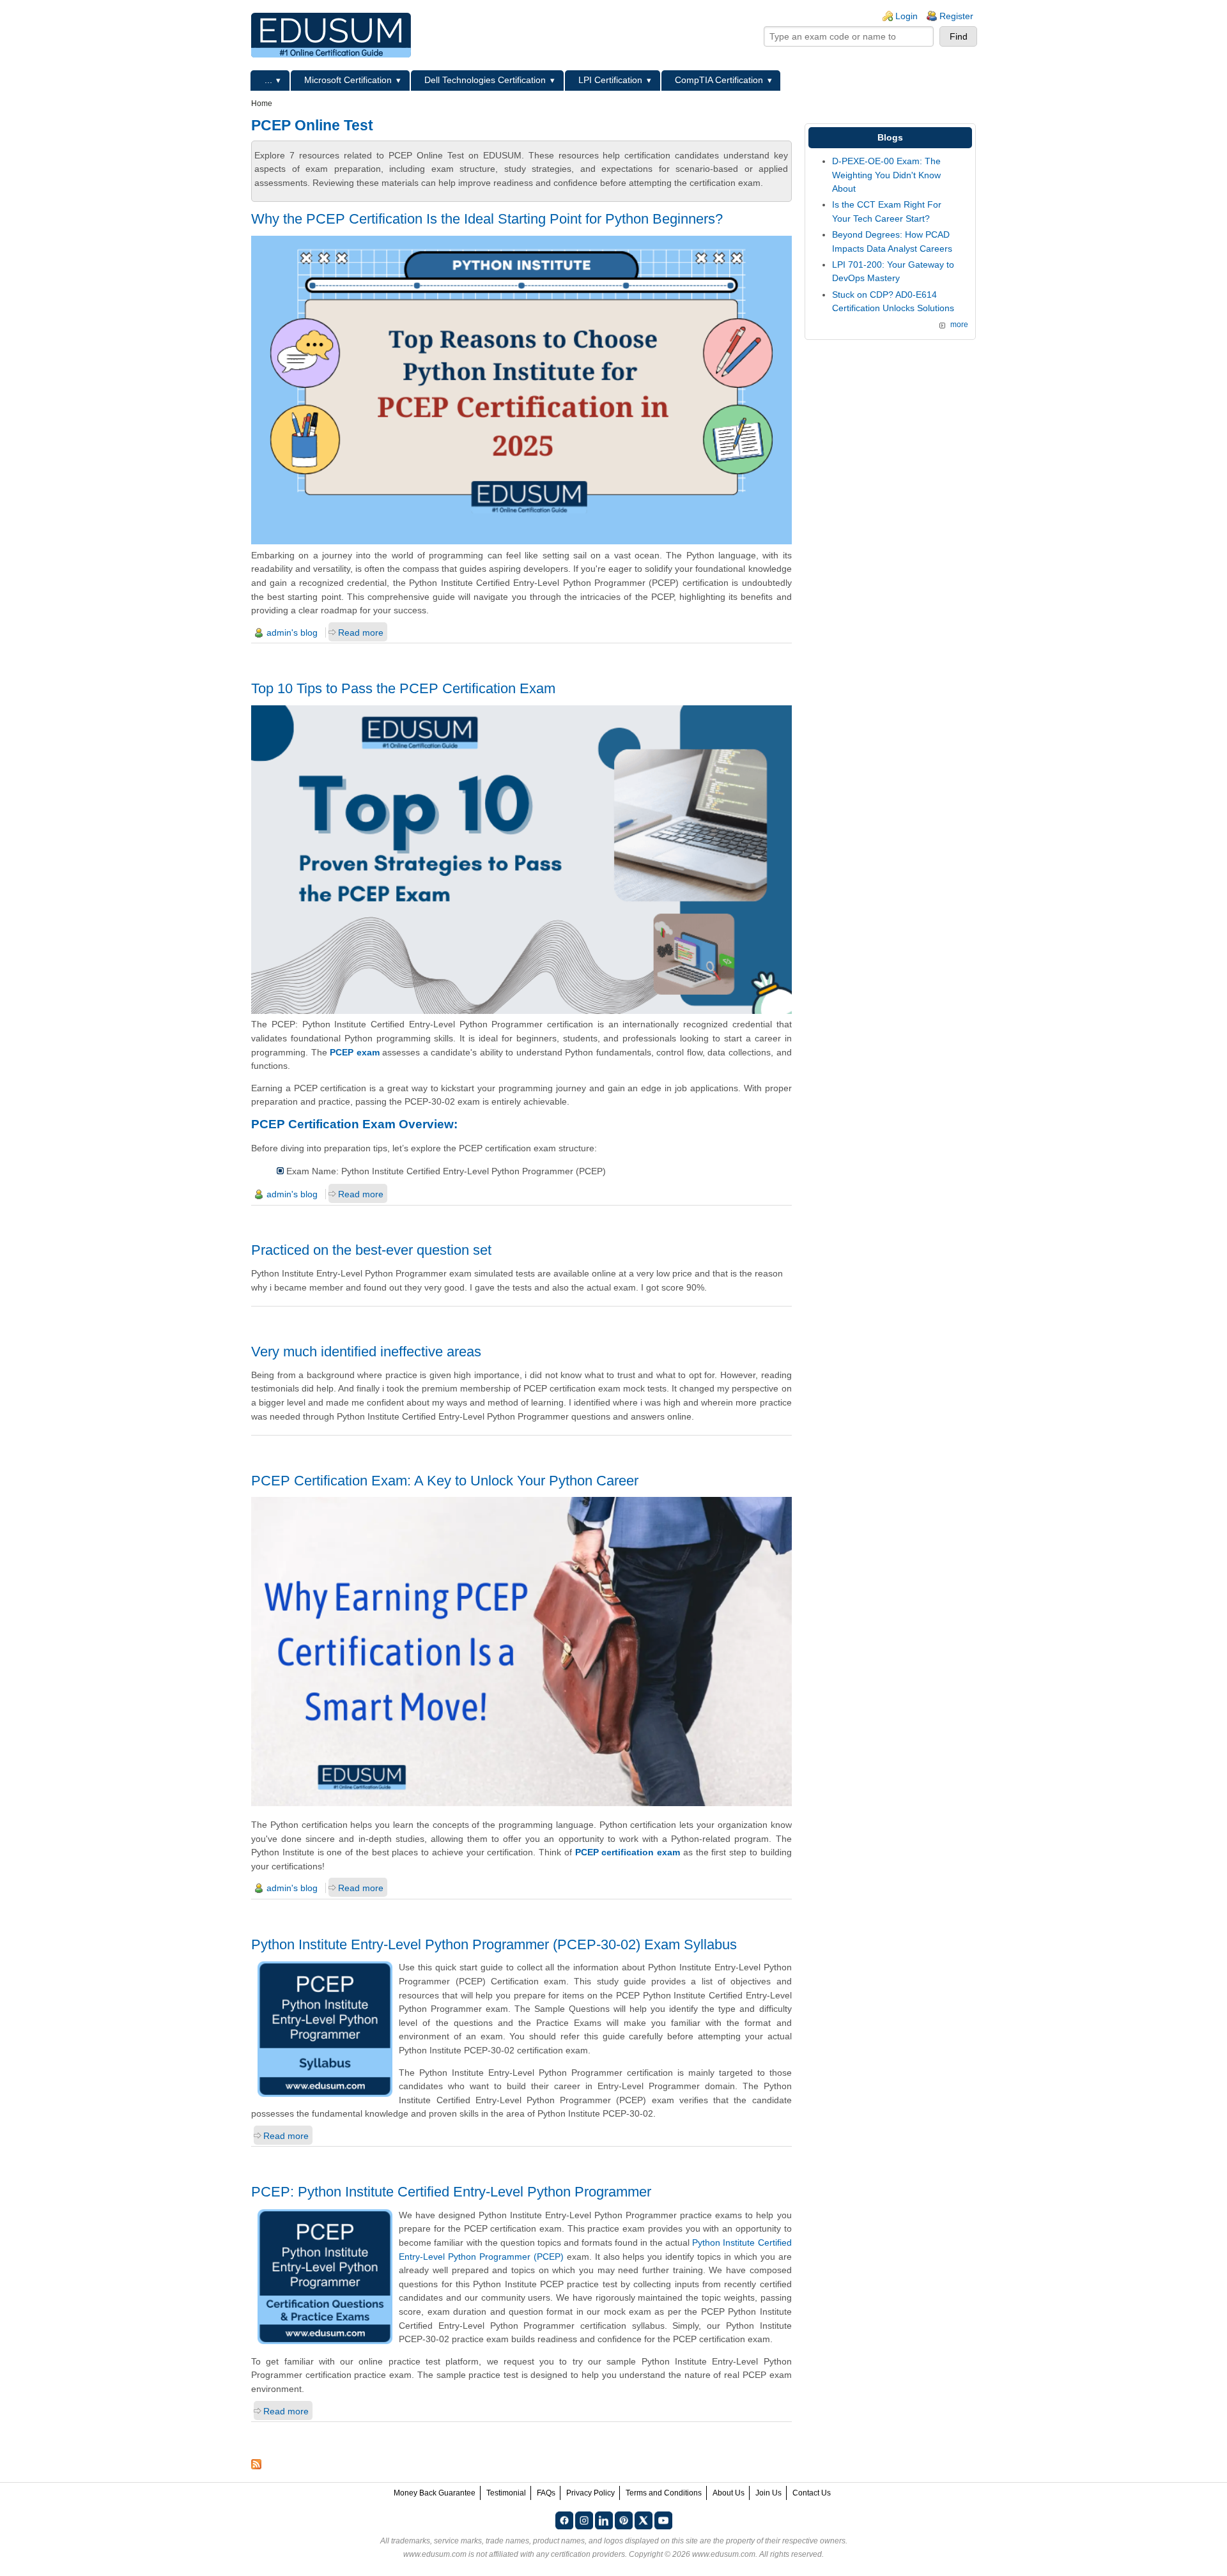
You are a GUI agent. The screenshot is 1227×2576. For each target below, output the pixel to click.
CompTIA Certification (719, 80)
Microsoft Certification (348, 80)
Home (262, 103)
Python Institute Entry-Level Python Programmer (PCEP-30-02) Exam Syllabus (494, 1944)
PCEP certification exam (628, 1852)
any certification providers (581, 2554)
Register (956, 16)
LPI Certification (610, 80)
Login (907, 16)
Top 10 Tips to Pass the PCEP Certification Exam (403, 688)
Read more (361, 632)
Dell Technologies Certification (485, 80)
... (268, 80)
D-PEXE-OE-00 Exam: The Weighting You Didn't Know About (886, 175)
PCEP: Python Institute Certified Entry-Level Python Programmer (451, 2192)
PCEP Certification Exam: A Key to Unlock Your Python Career (445, 1481)
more (959, 325)
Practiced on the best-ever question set (371, 1250)
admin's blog (292, 632)
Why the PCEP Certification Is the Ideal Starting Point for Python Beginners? (487, 219)
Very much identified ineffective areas (366, 1352)
